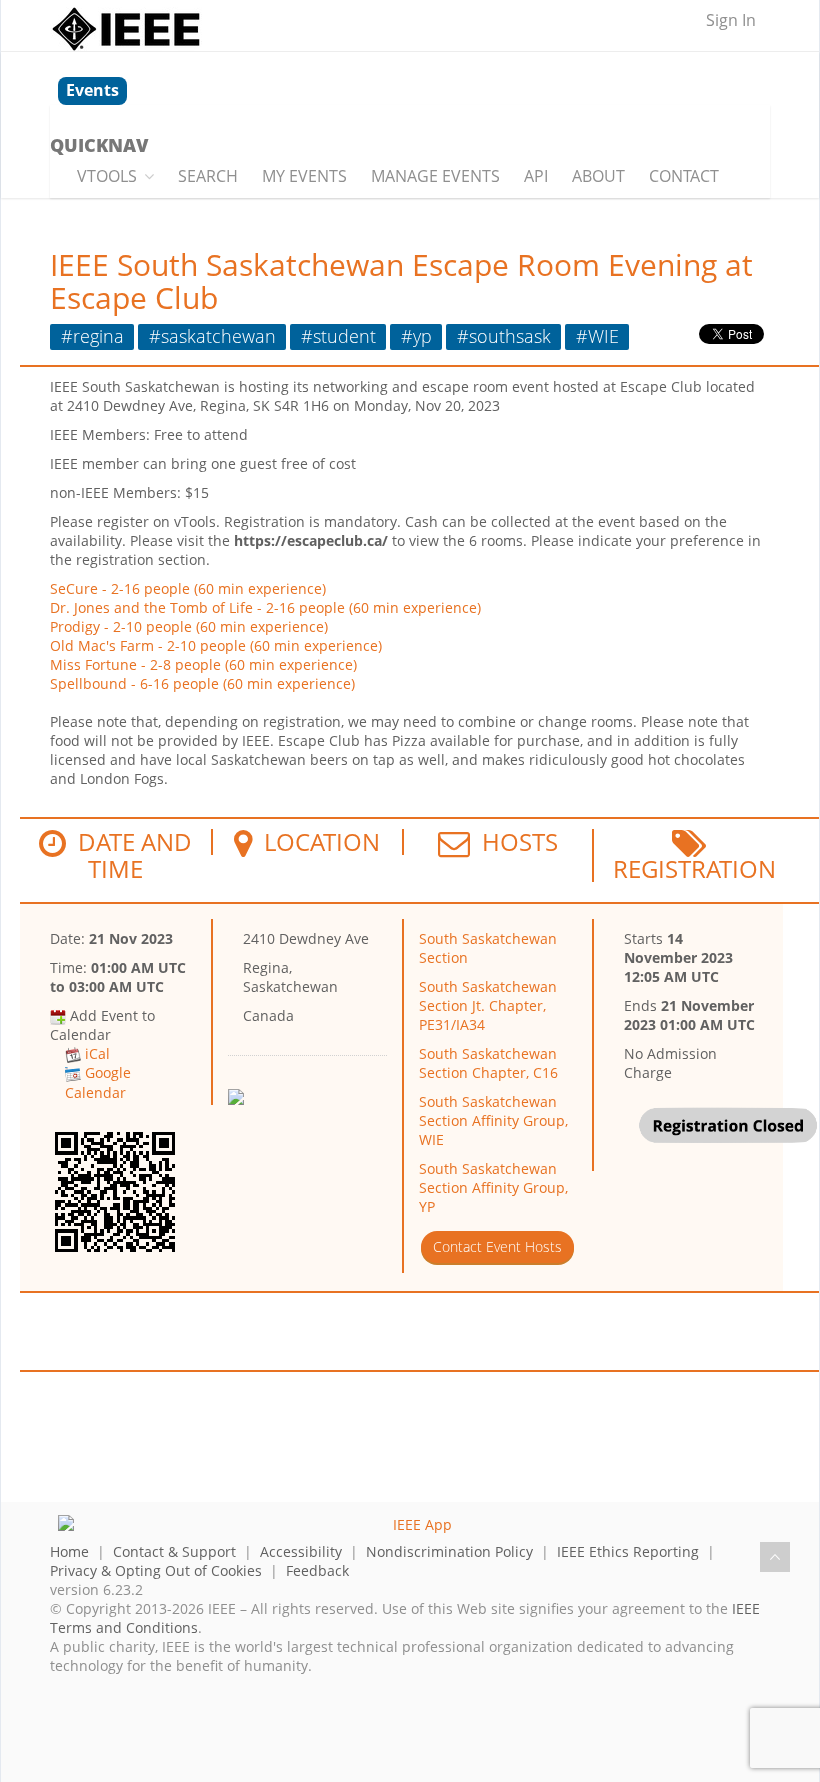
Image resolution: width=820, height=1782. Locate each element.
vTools (107, 176)
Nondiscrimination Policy (449, 1551)
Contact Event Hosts (497, 1246)
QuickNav (99, 145)
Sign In (731, 20)
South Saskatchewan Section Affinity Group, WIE (493, 1120)
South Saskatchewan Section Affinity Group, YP (493, 1187)
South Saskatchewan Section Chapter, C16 (488, 1063)
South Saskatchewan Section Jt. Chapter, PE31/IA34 (488, 1005)
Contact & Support (174, 1551)
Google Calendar (98, 1082)
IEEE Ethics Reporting (628, 1551)
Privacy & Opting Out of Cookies (156, 1570)
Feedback (317, 1570)
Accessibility (301, 1551)
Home (69, 1551)
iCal (97, 1053)
